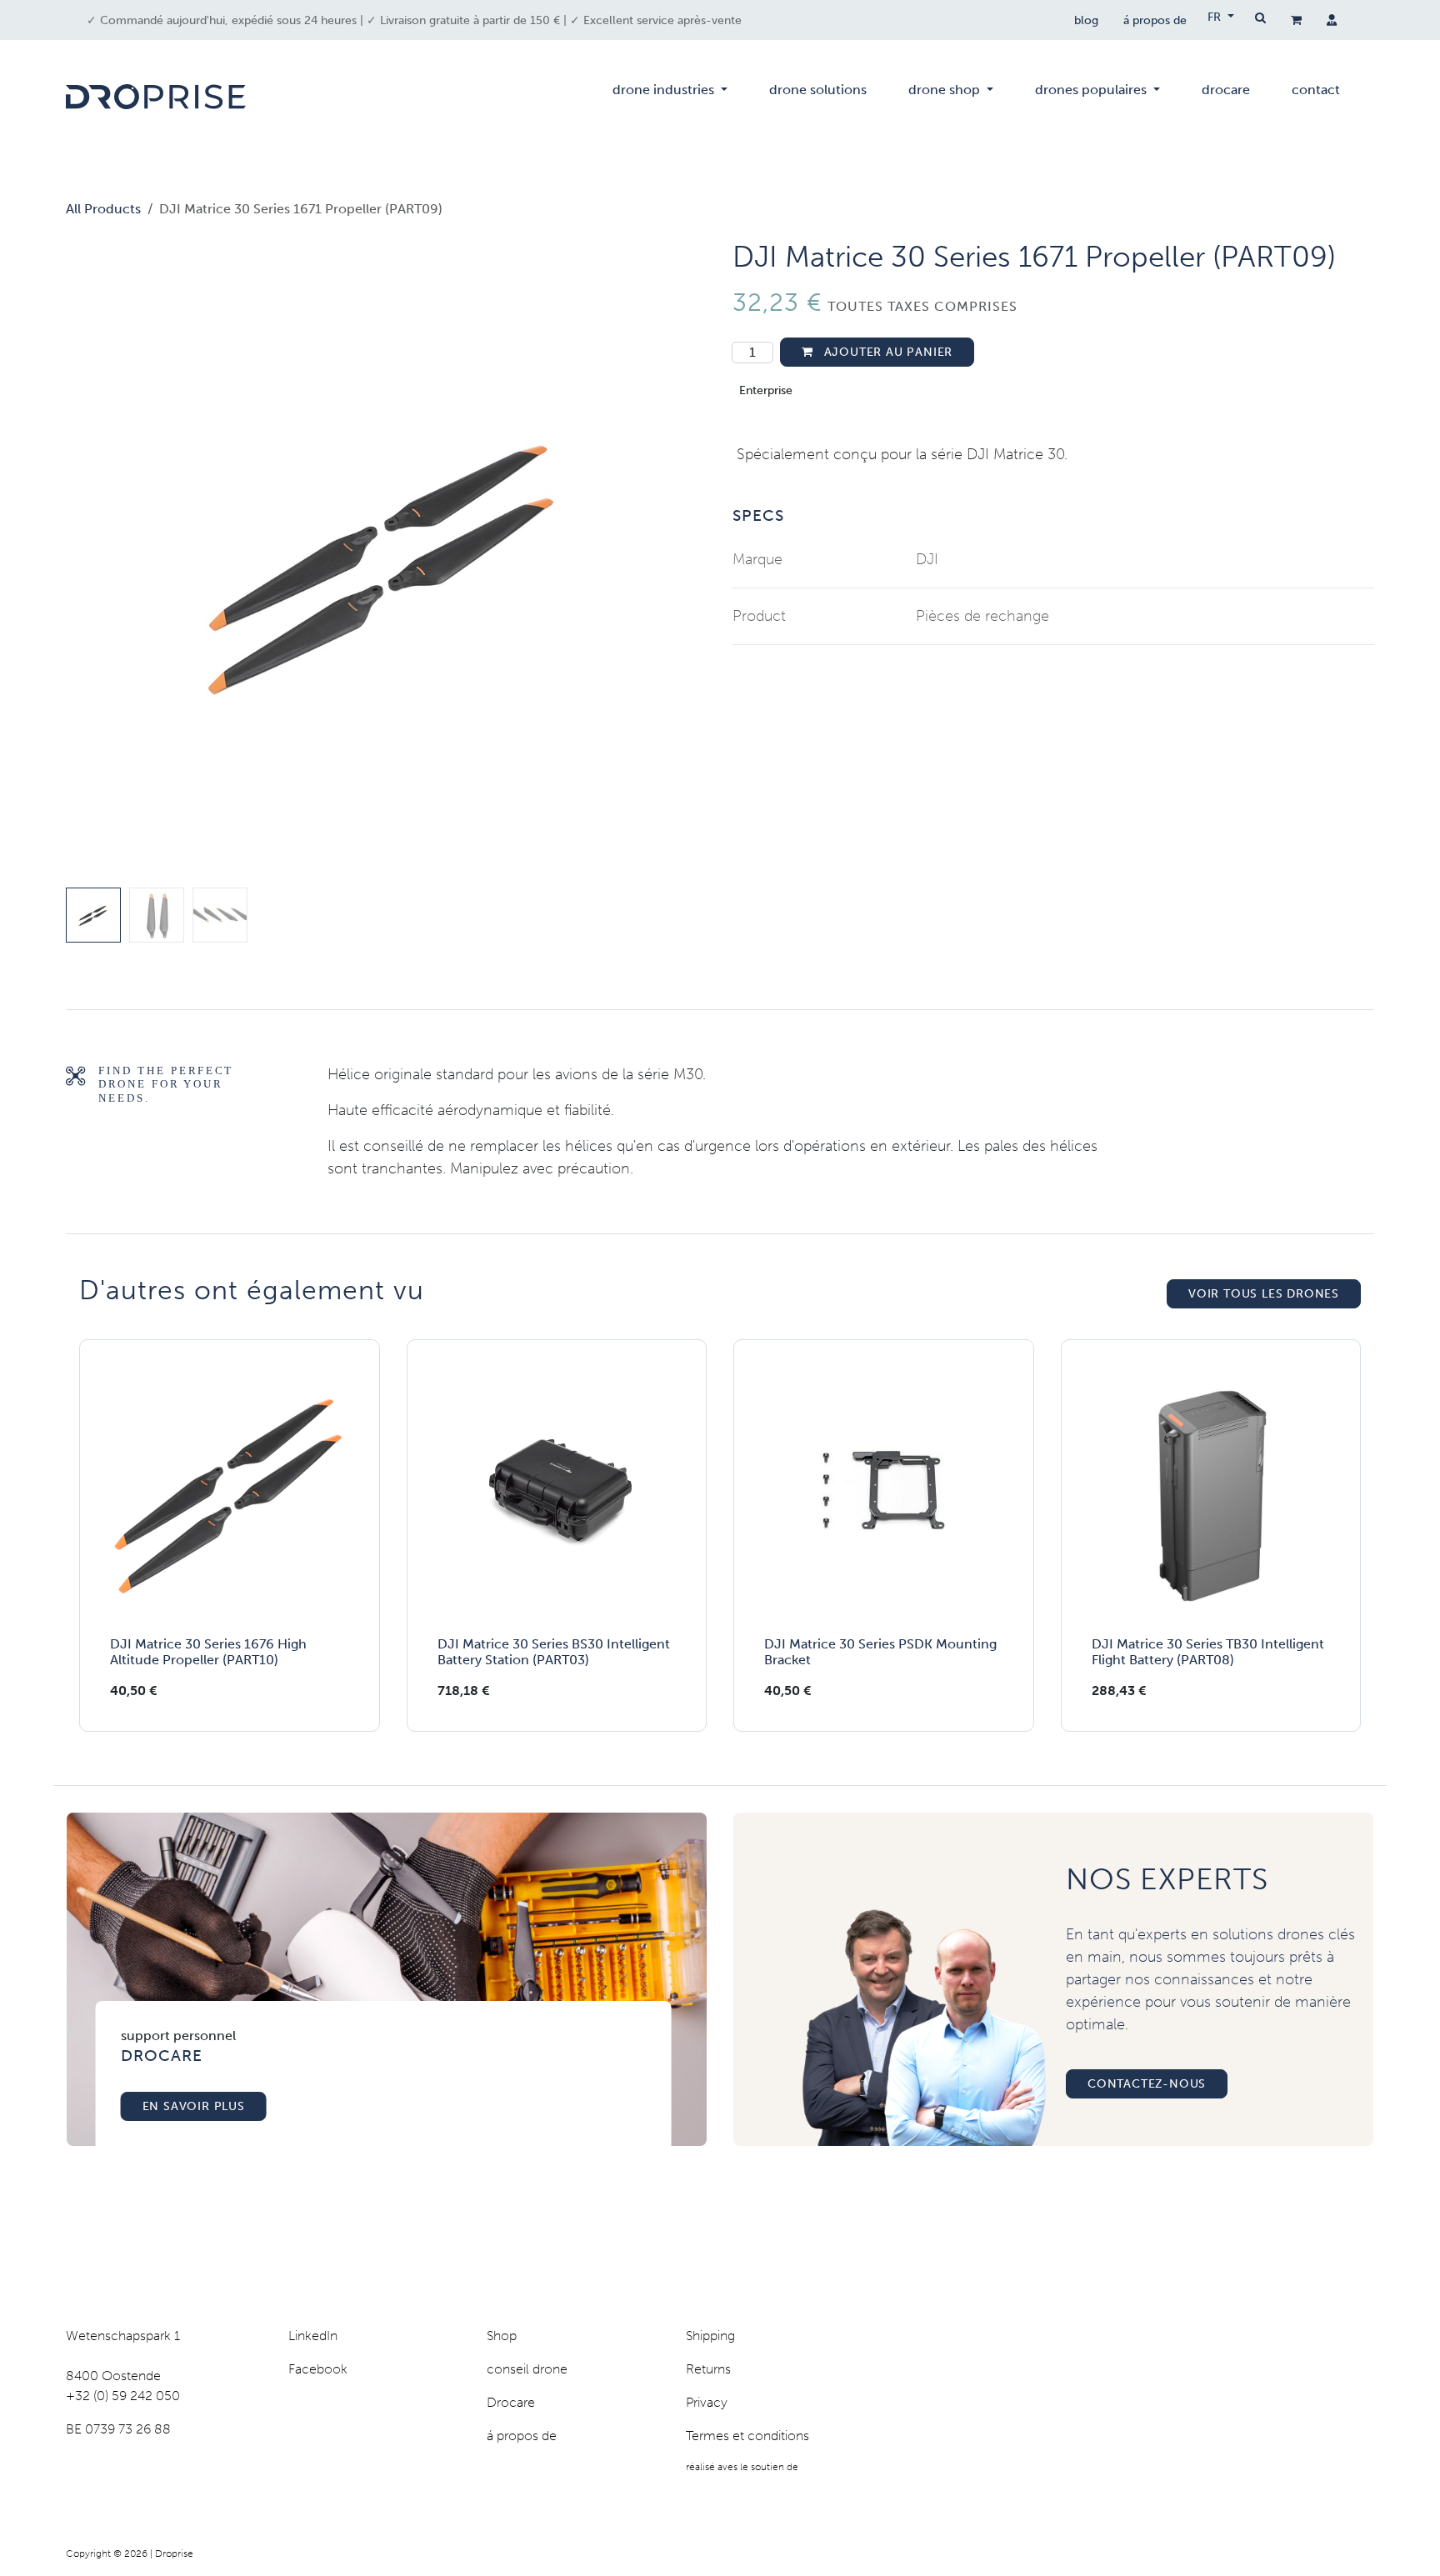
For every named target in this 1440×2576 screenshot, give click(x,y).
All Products (103, 209)
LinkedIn (313, 2336)
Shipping (710, 2336)
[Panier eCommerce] (1296, 20)
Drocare (511, 2402)
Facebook (318, 2369)
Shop (502, 2336)
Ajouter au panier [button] (886, 352)
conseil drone (527, 2369)
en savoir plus (194, 2106)
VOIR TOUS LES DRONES (1264, 1294)
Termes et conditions (747, 2436)
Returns (708, 2369)
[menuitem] (670, 97)
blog (1086, 20)
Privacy (707, 2402)
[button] (98, 560)
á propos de (1155, 20)
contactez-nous (1147, 2084)
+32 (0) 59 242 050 (123, 2396)
